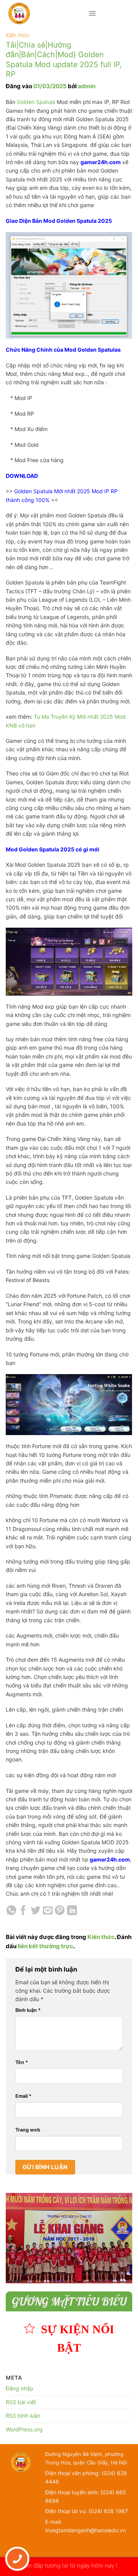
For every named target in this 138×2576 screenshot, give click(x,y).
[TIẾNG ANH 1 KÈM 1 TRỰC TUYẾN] (47, 13)
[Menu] (92, 13)
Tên (22, 2062)
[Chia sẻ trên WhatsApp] (11, 1911)
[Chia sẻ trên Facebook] (24, 1911)
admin (87, 86)
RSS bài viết (21, 2402)
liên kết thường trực (45, 1946)
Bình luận (28, 2010)
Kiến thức (18, 35)
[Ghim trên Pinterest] (60, 1911)
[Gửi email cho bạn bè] (48, 1911)
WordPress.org (24, 2429)
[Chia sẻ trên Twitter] (35, 1911)
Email (23, 2096)
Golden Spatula (36, 102)
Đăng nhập (20, 2388)
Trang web (28, 2130)
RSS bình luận (23, 2416)
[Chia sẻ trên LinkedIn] (72, 1911)
